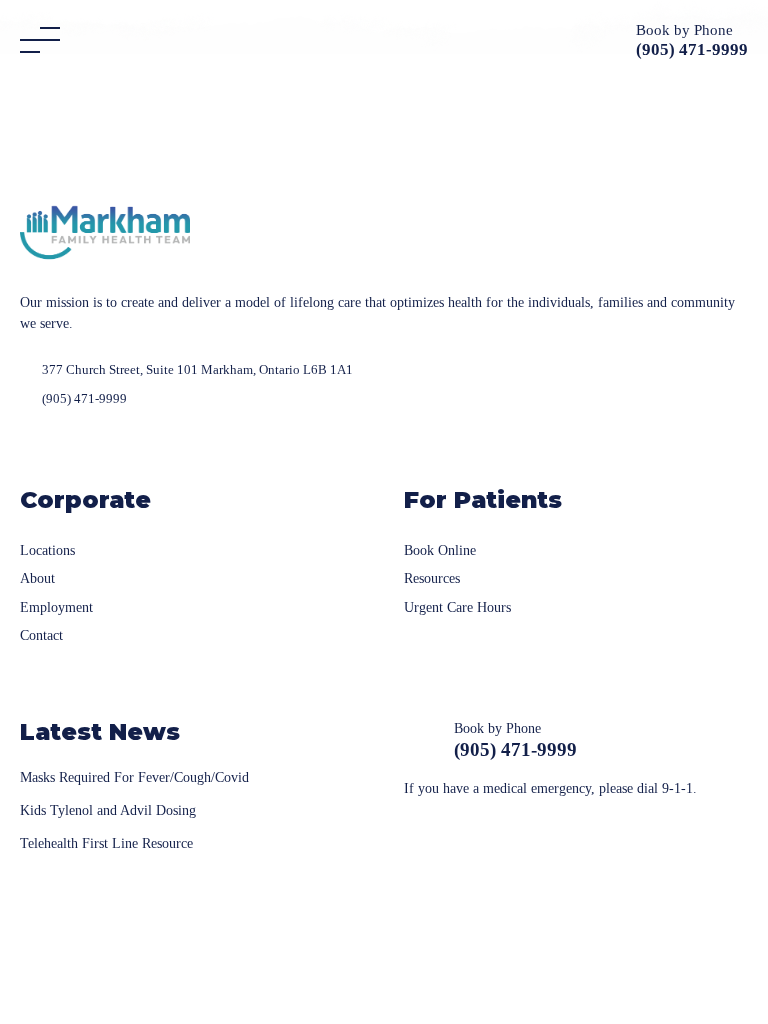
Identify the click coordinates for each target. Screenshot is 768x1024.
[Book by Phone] (612, 40)
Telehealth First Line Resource (106, 843)
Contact (41, 635)
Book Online (440, 550)
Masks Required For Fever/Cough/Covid (134, 777)
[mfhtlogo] (105, 231)
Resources (432, 578)
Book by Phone (684, 30)
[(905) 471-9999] (421, 740)
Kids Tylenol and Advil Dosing (108, 810)
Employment (56, 607)
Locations (47, 550)
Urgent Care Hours (457, 607)
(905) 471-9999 (515, 749)
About (37, 578)
